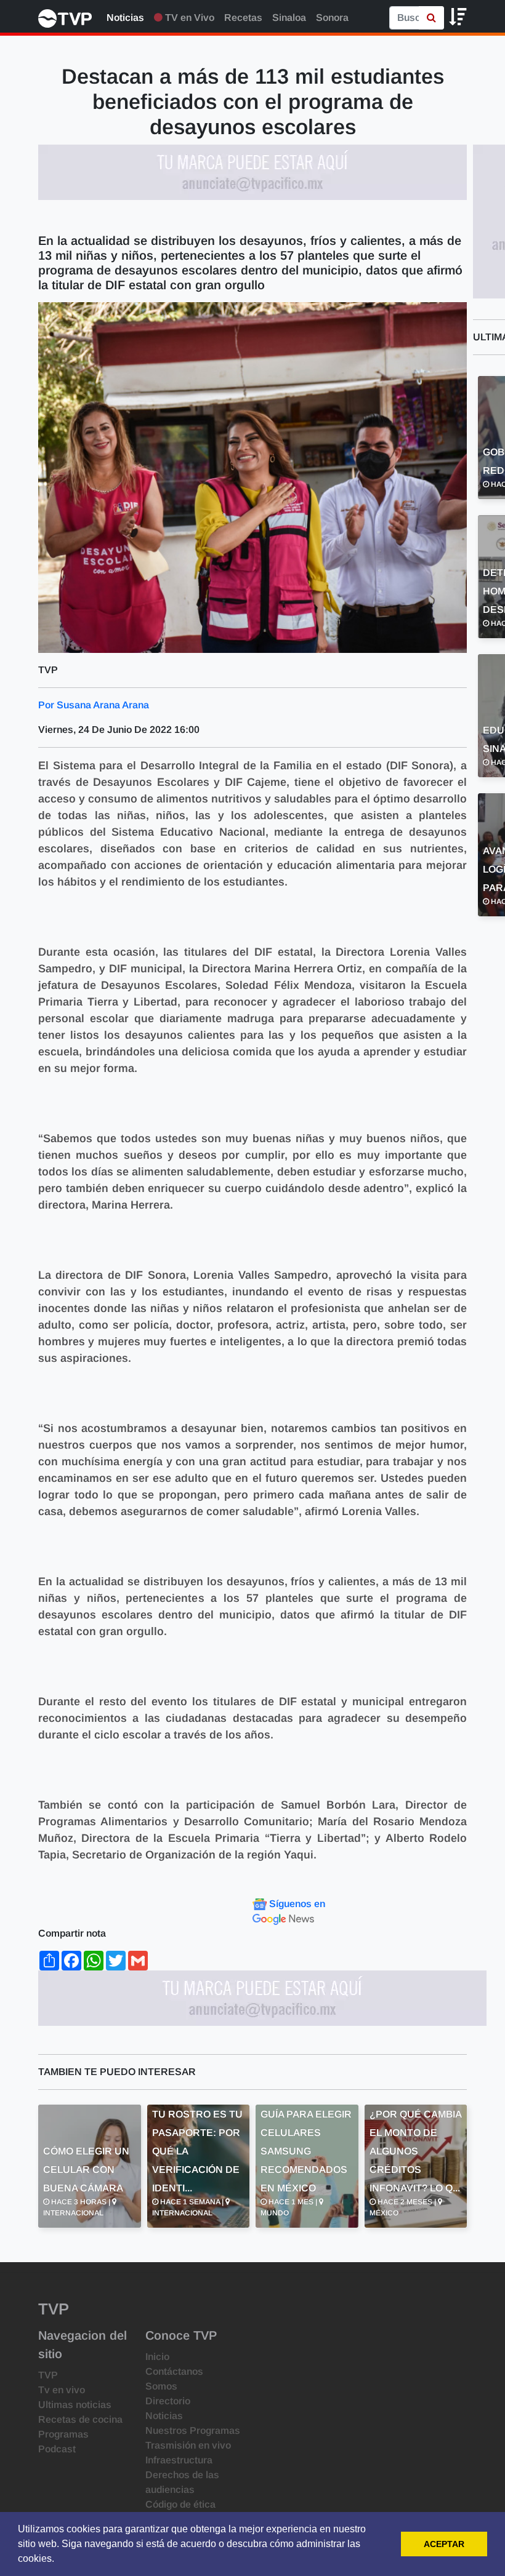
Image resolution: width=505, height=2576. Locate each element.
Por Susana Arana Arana (94, 705)
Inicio (157, 2357)
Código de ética (180, 2504)
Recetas (243, 18)
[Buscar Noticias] (431, 18)
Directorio (168, 2401)
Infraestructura (179, 2460)
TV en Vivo (188, 18)
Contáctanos (174, 2371)
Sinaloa (289, 18)
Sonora (332, 18)
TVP (48, 2375)
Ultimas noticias (75, 2405)
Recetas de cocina (80, 2419)
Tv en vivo (62, 2390)
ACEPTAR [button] (444, 2544)
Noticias (125, 18)
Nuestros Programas (193, 2430)
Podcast (57, 2449)
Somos (161, 2386)
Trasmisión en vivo (188, 2445)
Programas (63, 2434)
